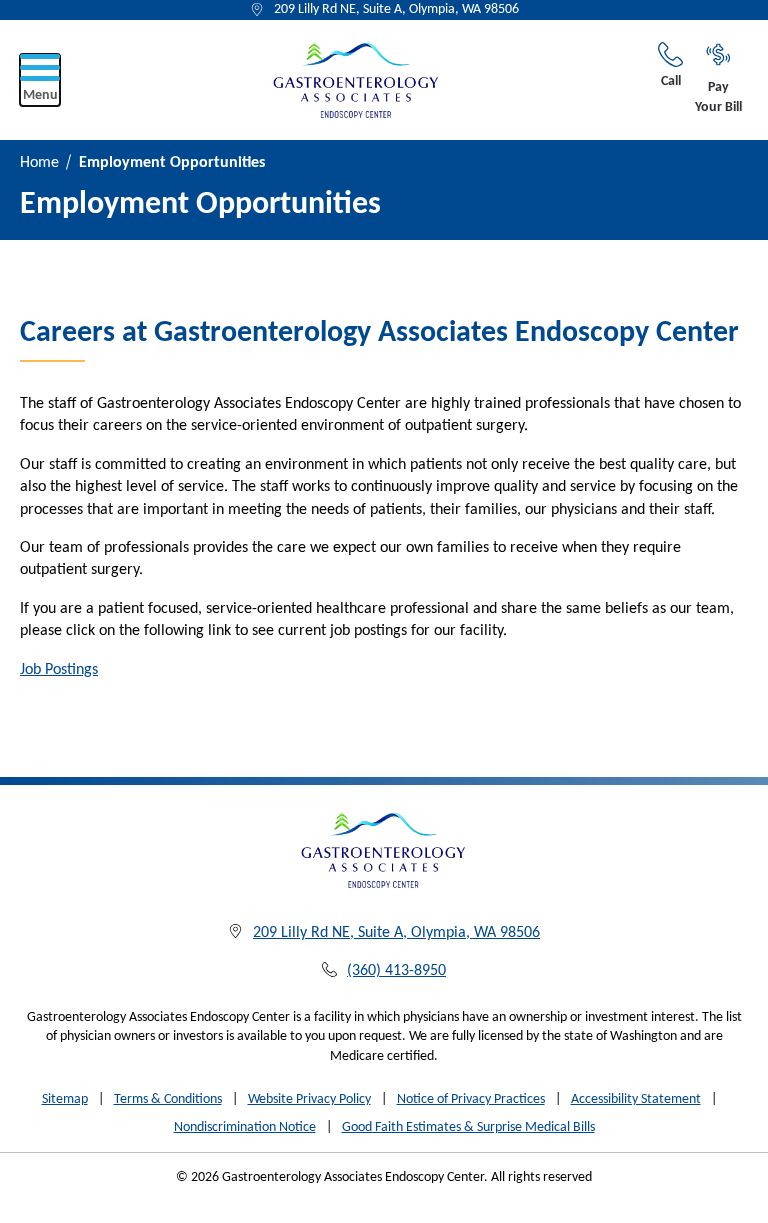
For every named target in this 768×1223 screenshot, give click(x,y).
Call (671, 81)
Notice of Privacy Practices (471, 1099)
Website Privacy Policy (309, 1099)
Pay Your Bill (718, 97)
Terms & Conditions (168, 1099)
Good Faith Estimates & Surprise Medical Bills (468, 1127)
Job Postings (59, 670)
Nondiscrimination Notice (245, 1127)
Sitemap (65, 1099)
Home (39, 163)
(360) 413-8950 (396, 971)
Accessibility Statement (636, 1099)
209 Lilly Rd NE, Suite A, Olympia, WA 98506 (396, 9)
